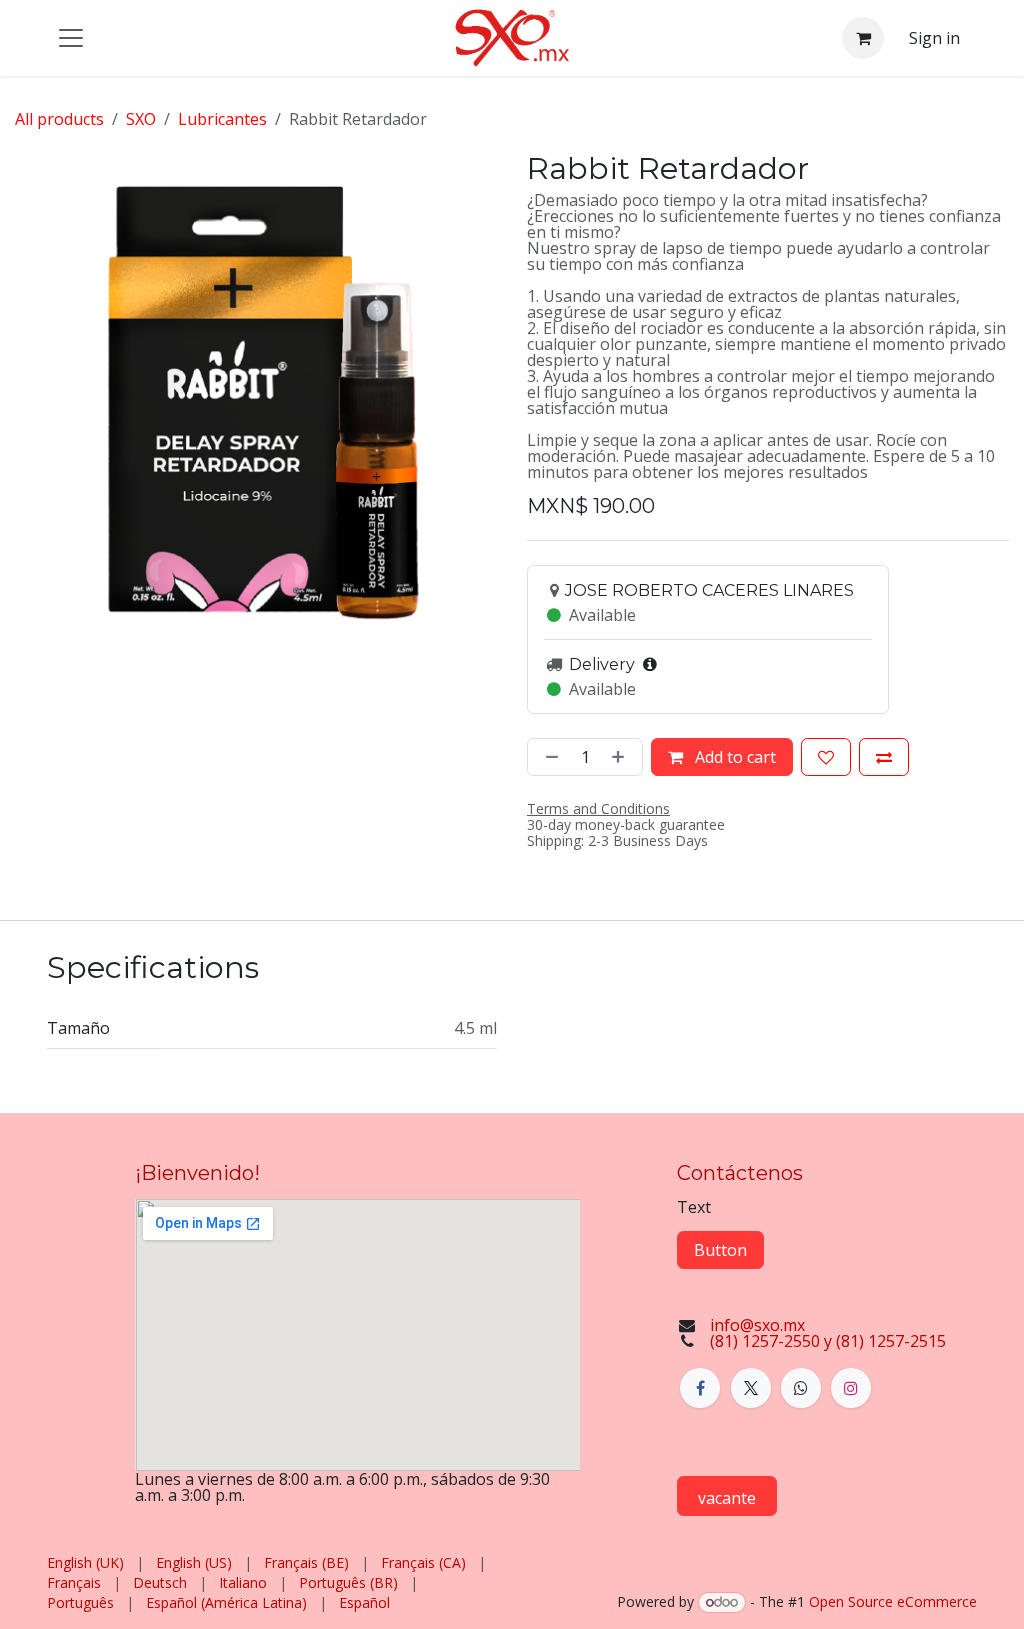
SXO (141, 119)
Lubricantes (222, 119)
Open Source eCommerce (893, 1601)
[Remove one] (548, 757)
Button (720, 1250)
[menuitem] (85, 1563)
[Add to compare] (884, 757)
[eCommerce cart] (863, 38)
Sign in (934, 38)
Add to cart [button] (733, 757)
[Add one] (622, 757)
